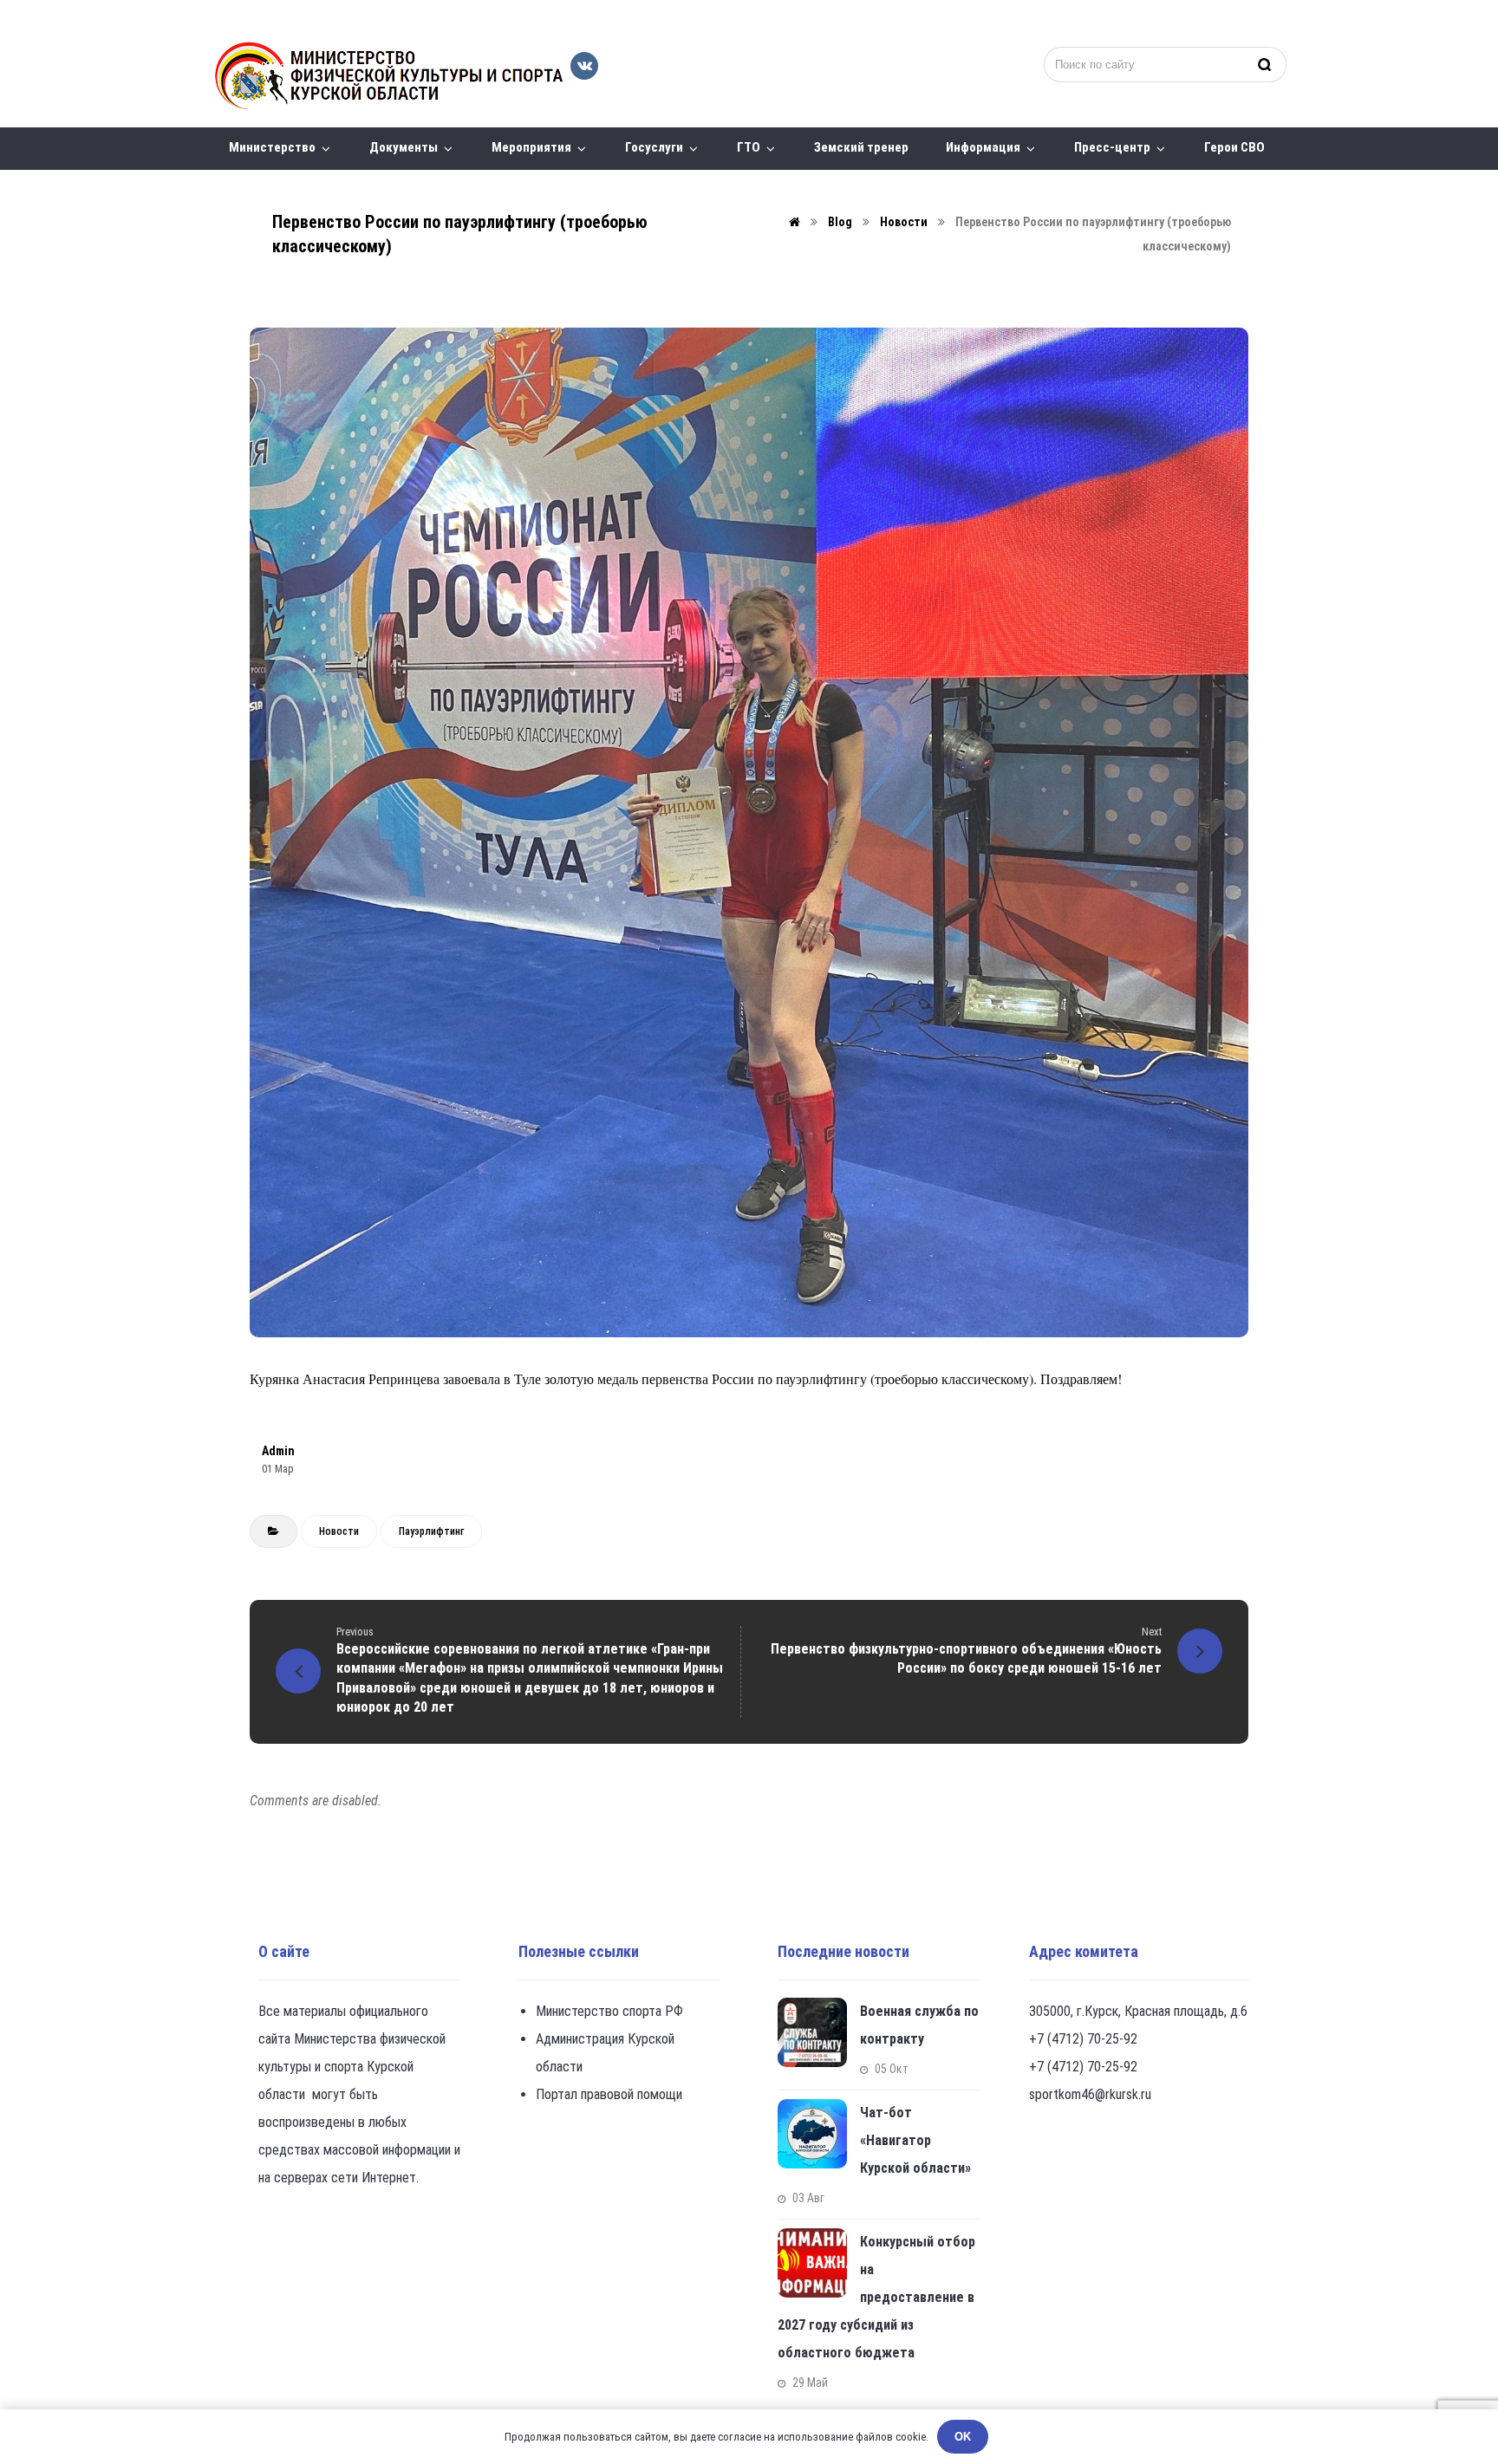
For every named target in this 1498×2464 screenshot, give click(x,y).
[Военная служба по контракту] (812, 2032)
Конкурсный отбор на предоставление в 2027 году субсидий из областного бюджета (876, 2297)
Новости (339, 1531)
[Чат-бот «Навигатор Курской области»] (812, 2134)
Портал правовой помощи (609, 2094)
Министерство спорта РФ (609, 2011)
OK (963, 2437)
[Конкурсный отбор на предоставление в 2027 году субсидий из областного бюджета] (812, 2263)
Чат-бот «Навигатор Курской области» (915, 2140)
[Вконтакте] (584, 66)
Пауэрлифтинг (431, 1531)
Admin (278, 1451)
